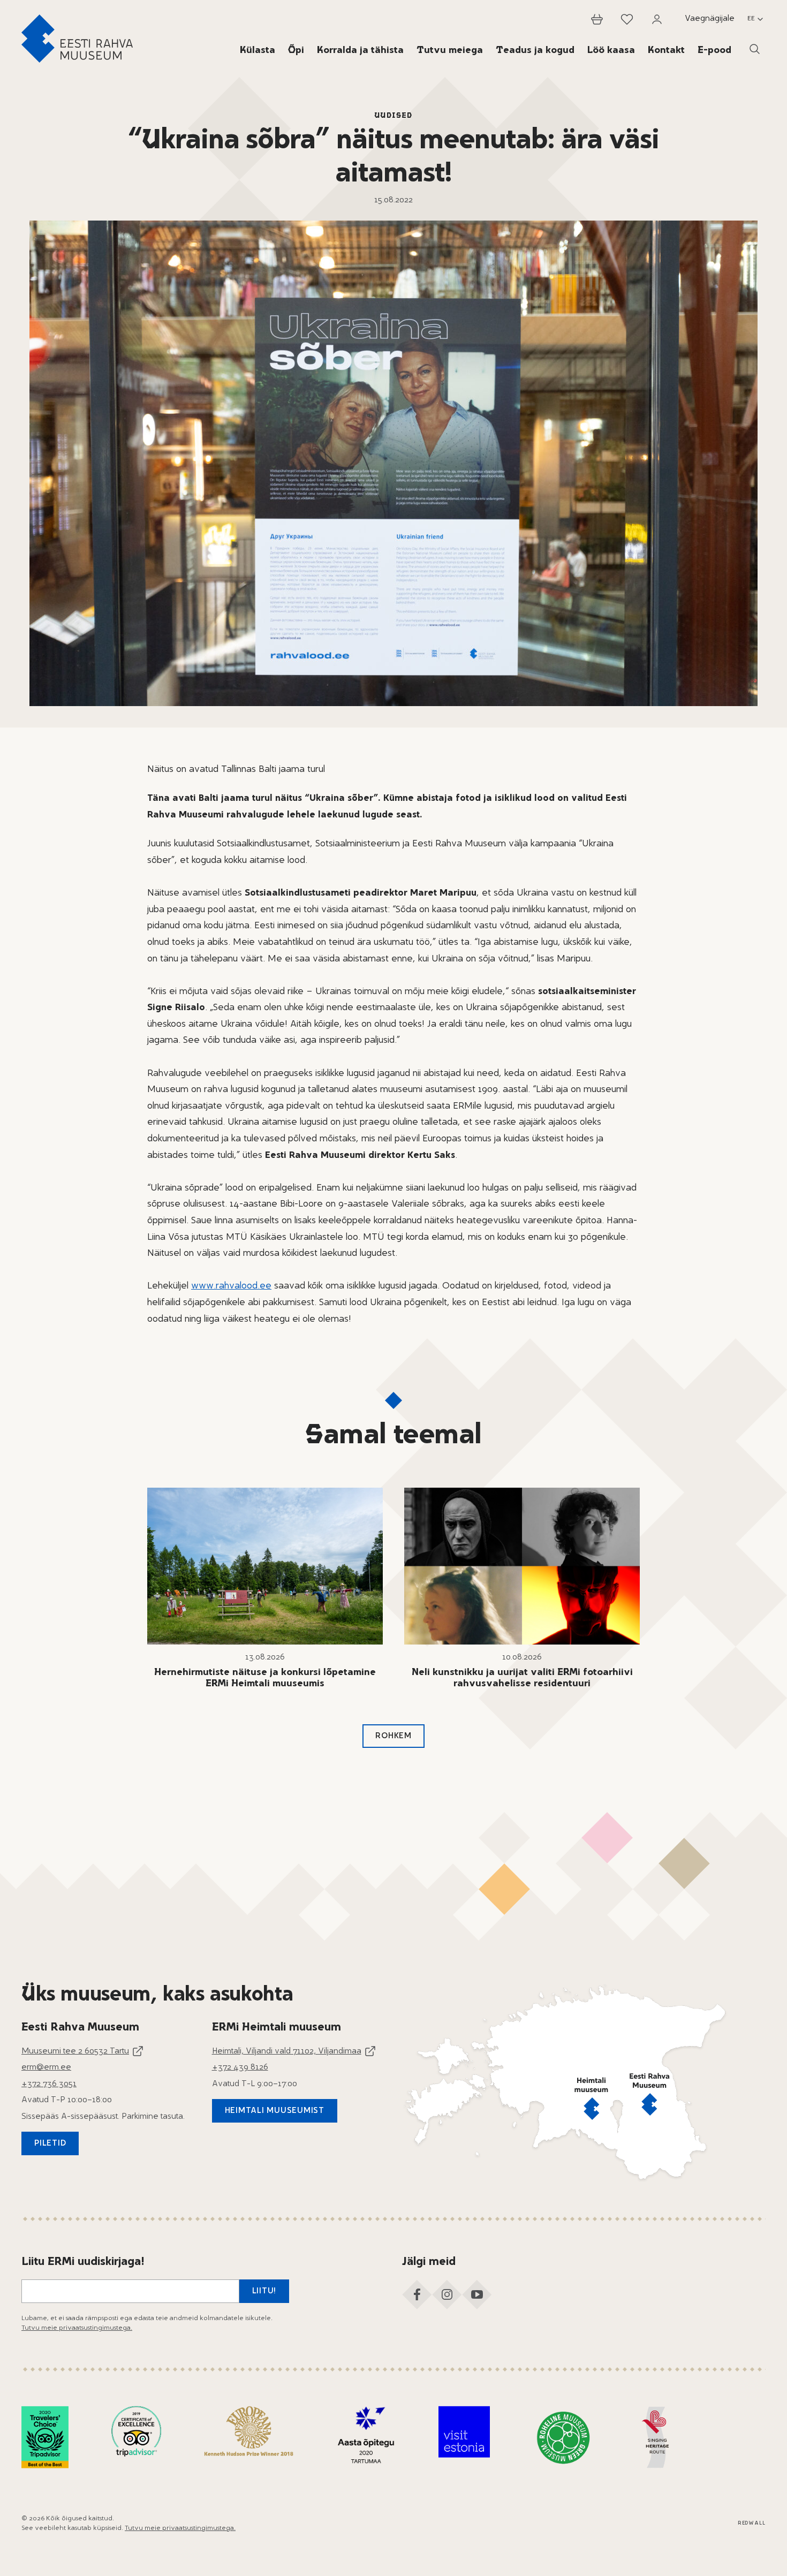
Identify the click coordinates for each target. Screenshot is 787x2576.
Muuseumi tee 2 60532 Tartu (75, 2052)
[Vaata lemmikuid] (627, 19)
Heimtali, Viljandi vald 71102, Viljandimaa (287, 2052)
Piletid (50, 2144)
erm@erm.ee (46, 2068)
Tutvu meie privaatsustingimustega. (77, 2328)
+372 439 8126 (240, 2068)
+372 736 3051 (49, 2084)
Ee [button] (751, 19)
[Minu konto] (657, 19)
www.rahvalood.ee (231, 1286)
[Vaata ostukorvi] (597, 19)
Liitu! (264, 2291)
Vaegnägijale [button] (710, 19)
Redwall (752, 2523)
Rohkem (393, 1736)
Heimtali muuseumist (275, 2111)
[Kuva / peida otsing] (755, 49)
